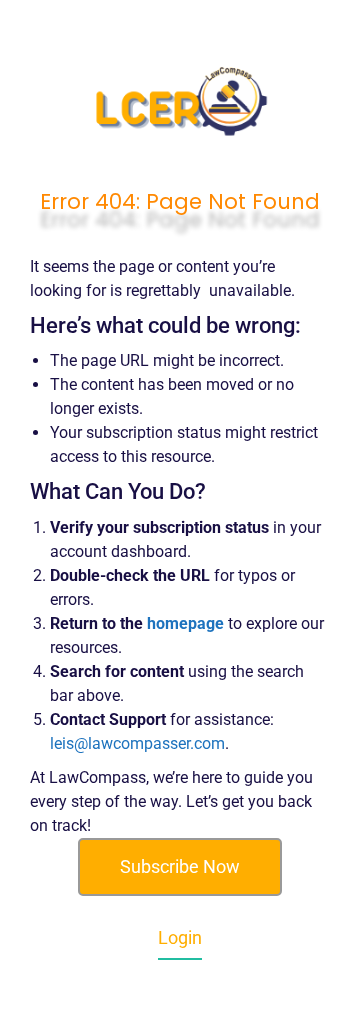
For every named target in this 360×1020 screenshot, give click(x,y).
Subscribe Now (180, 866)
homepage (185, 623)
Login (180, 937)
